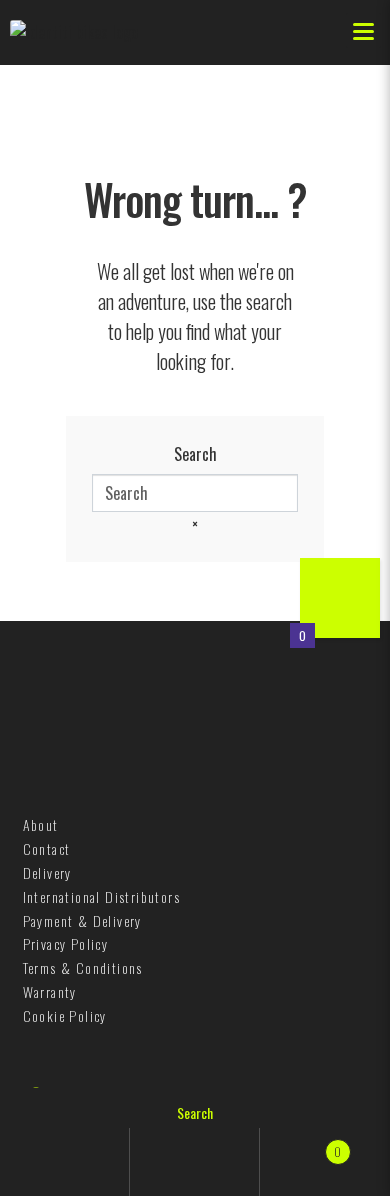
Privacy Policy (66, 943)
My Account (65, 1162)
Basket (301, 1144)
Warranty (50, 991)
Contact (47, 848)
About (41, 824)
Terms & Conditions (83, 967)
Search (195, 454)
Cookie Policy (65, 1015)
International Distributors (101, 896)
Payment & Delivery (82, 920)
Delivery (47, 872)
